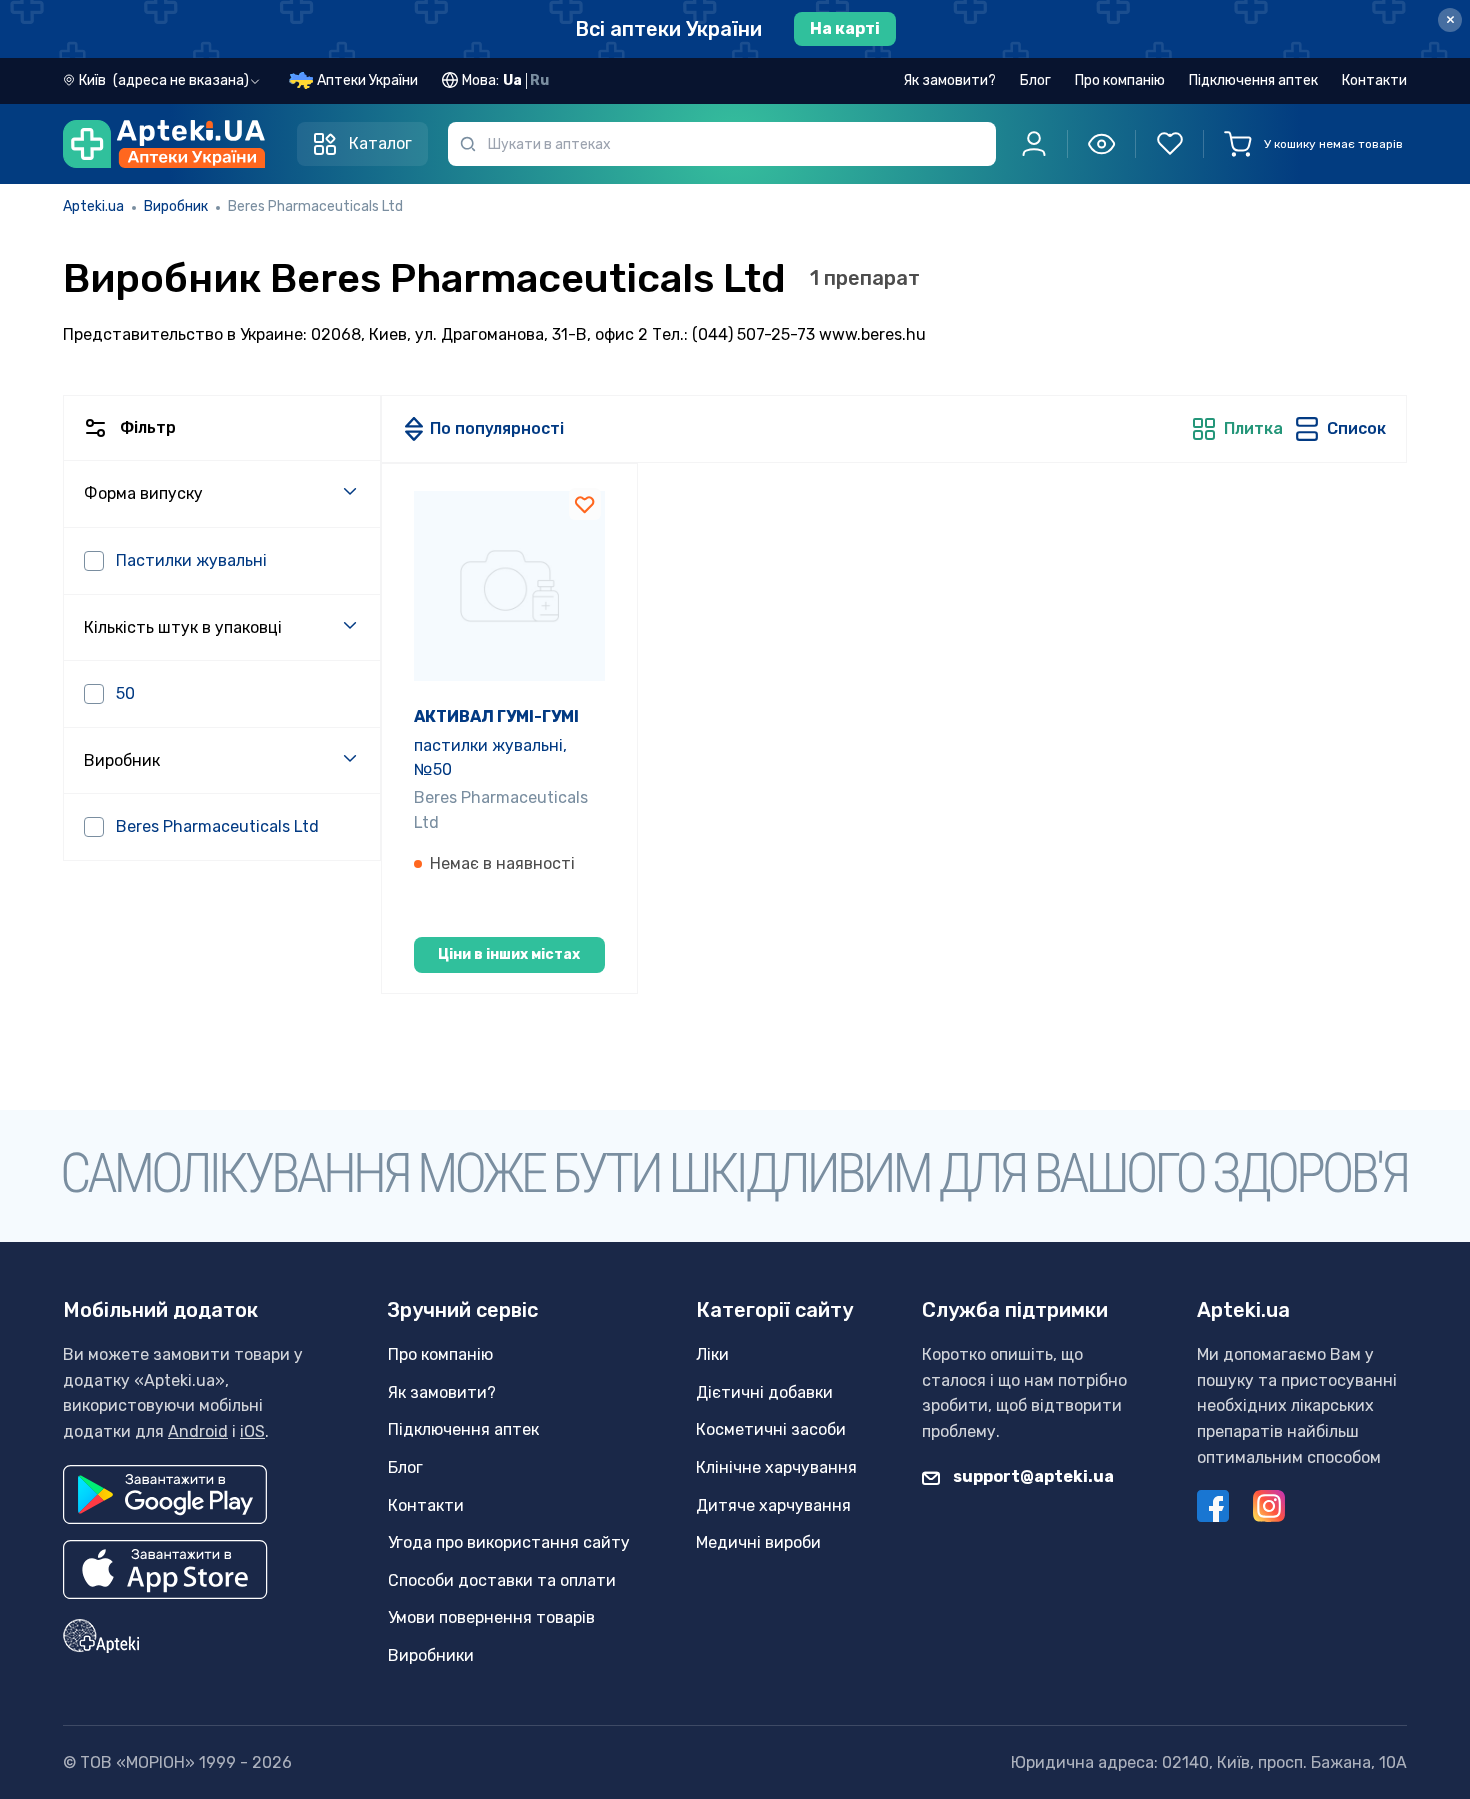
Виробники (431, 1655)
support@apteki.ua (1032, 1476)
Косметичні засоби (771, 1429)
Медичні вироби (758, 1542)
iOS (252, 1431)
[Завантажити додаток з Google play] (165, 1494)
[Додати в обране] (585, 504)
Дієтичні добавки (764, 1392)
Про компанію (1120, 80)
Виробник (176, 206)
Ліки (712, 1354)
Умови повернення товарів (491, 1617)
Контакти (1374, 80)
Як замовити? (949, 80)
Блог (1035, 80)
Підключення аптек (1253, 80)
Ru (539, 80)
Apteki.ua (93, 206)
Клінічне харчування (776, 1467)
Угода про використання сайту (509, 1542)
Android (198, 1431)
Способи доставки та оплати (502, 1580)
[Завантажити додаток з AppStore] (165, 1569)
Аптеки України (367, 80)
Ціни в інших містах (509, 954)
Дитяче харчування (773, 1505)
